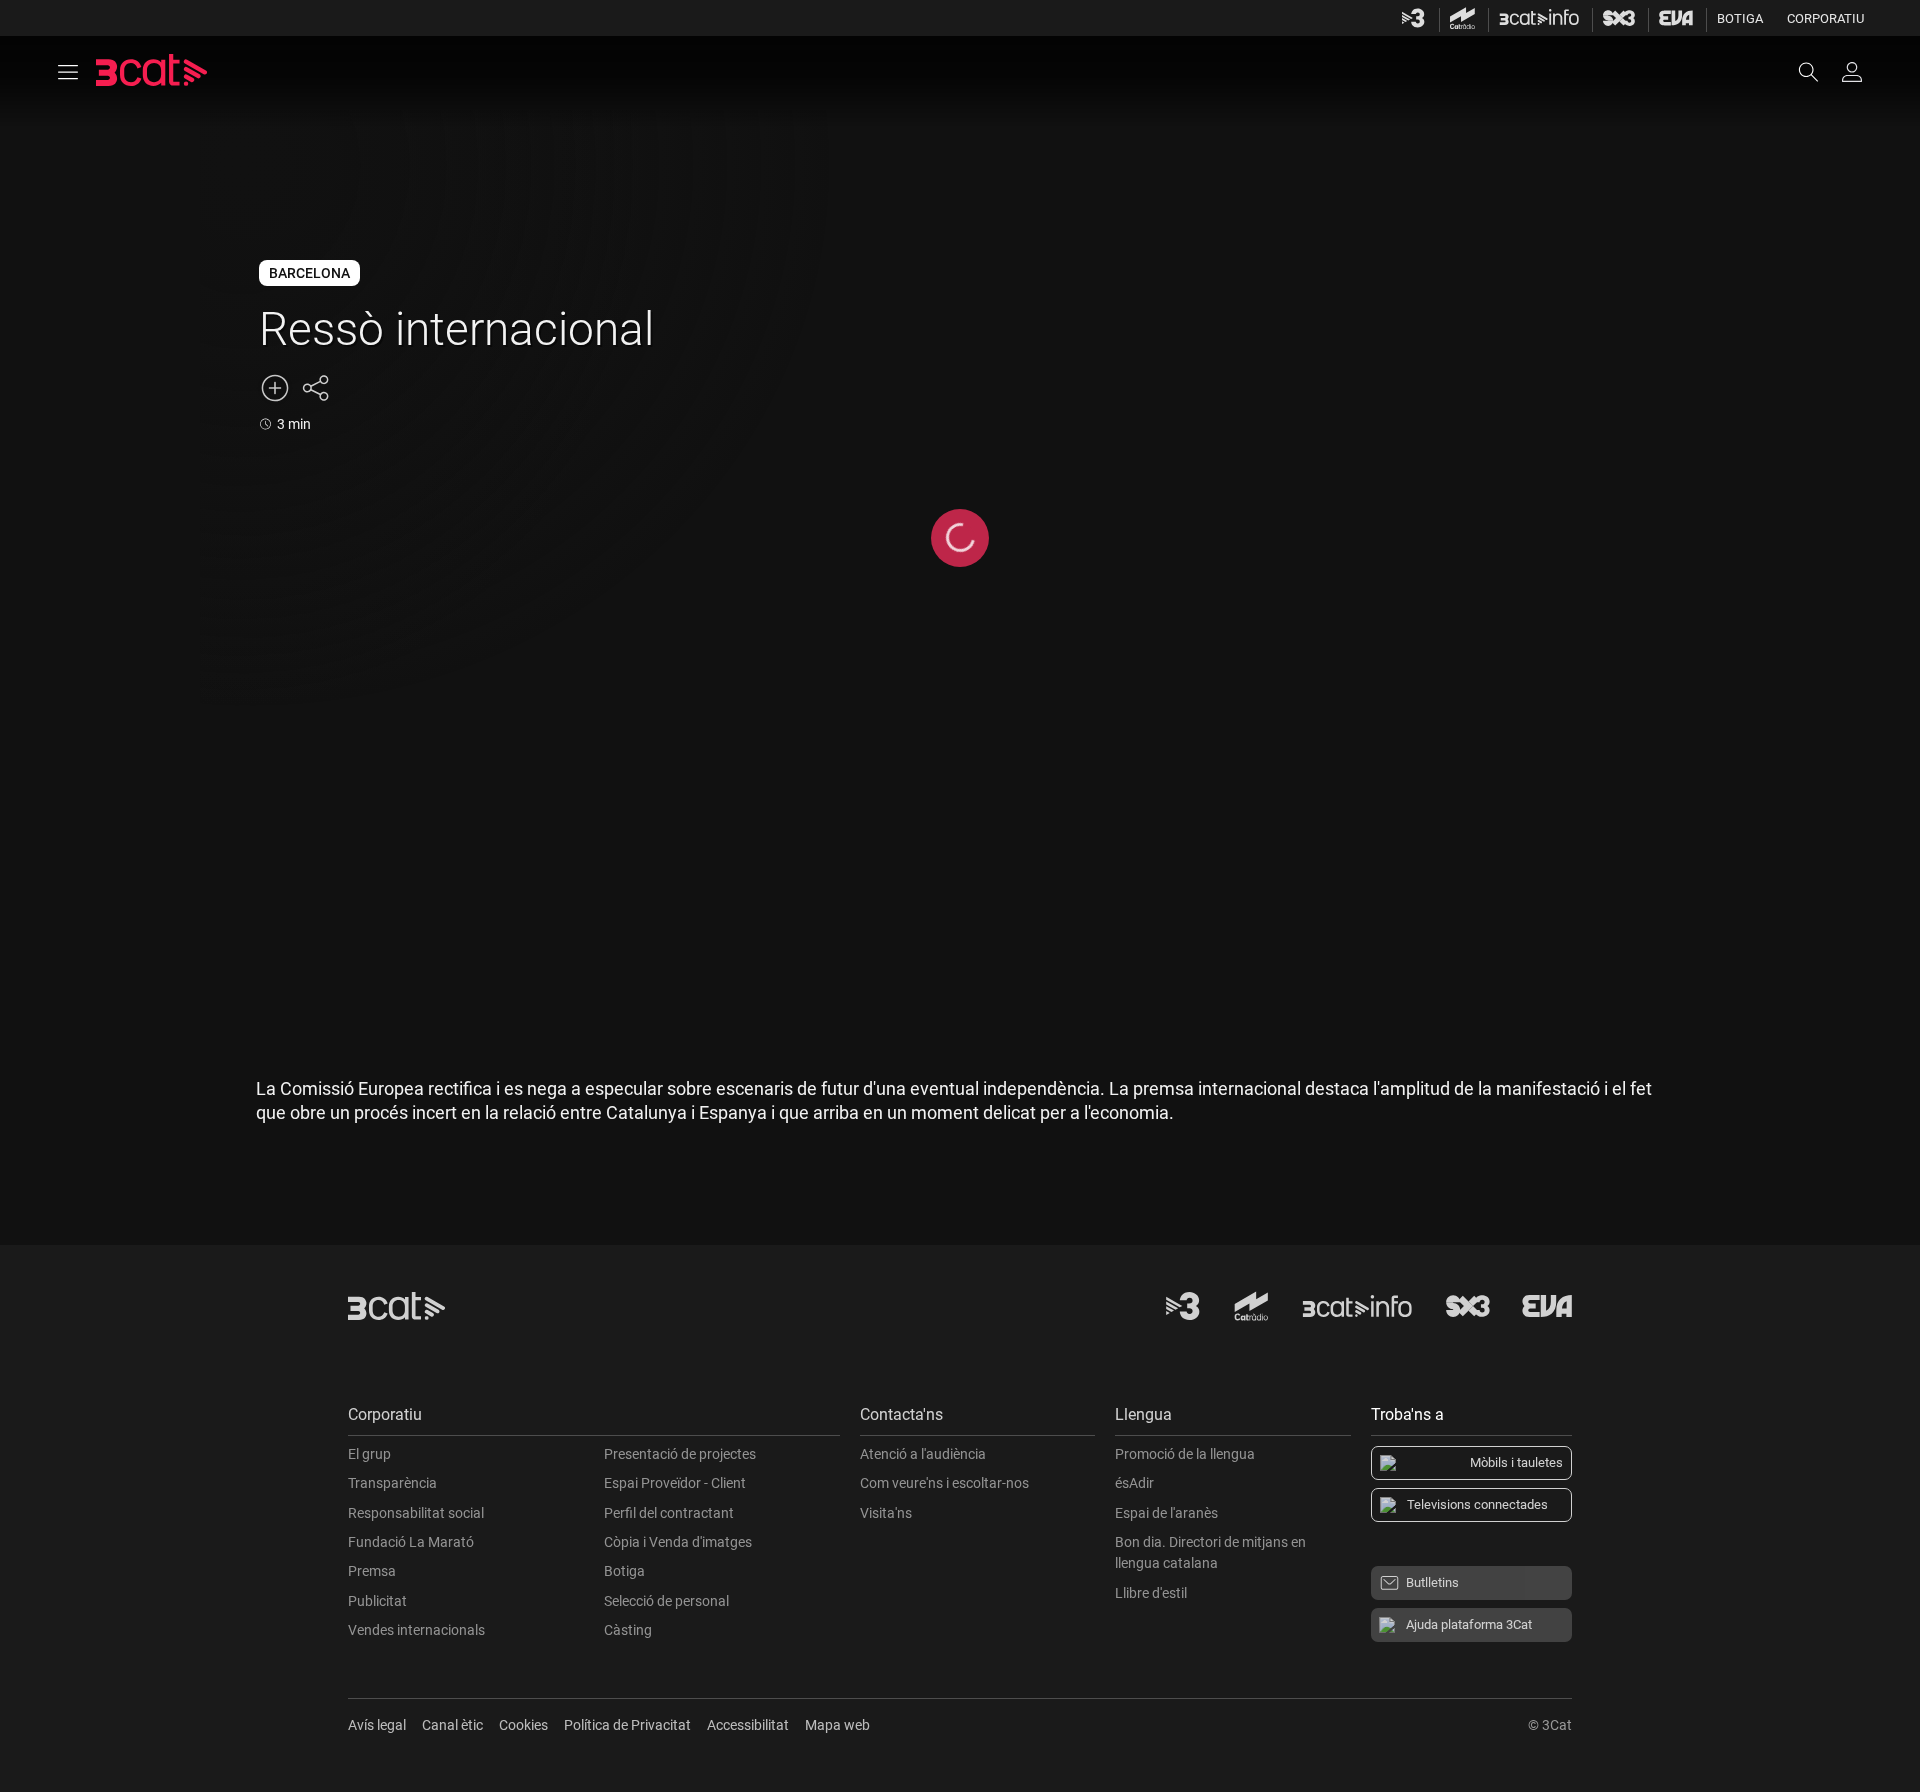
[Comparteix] (315, 388)
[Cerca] (1818, 72)
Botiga (1740, 18)
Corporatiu (1825, 18)
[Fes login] (1852, 72)
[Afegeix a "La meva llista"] (275, 388)
